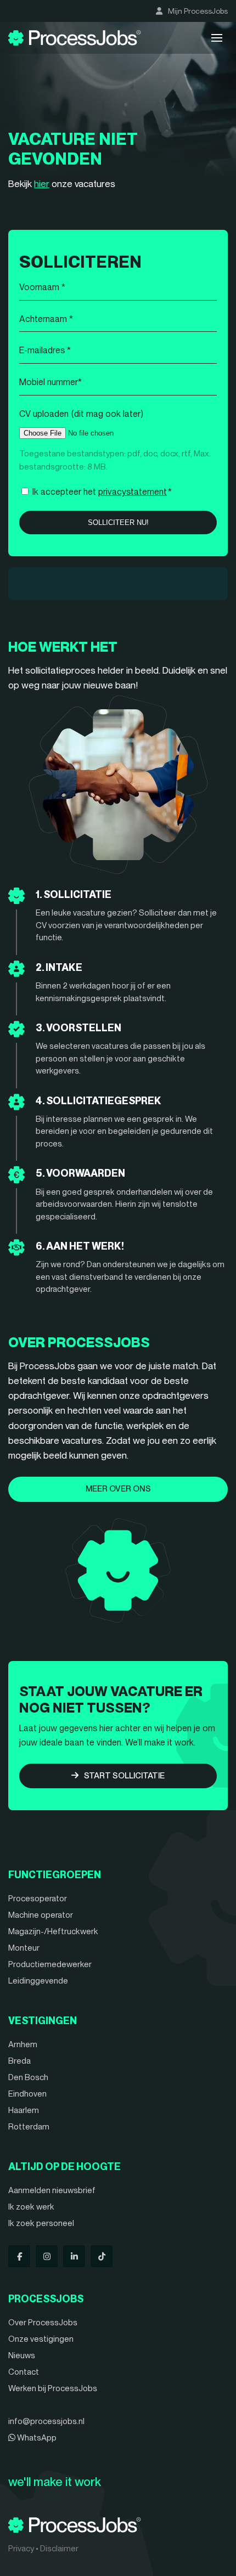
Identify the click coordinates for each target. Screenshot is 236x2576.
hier (42, 184)
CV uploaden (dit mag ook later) (81, 414)
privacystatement (133, 492)
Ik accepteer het (102, 492)
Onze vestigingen (41, 2339)
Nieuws (22, 2355)
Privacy (21, 2549)
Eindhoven (27, 2094)
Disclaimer (59, 2549)
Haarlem (24, 2110)
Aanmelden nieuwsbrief (52, 2190)
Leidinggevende (38, 1981)
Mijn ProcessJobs (198, 11)
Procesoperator (38, 1899)
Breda (19, 2061)
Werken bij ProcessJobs (53, 2388)
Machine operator (41, 1915)
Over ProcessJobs (43, 2323)
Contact (24, 2372)
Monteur (24, 1948)
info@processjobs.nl (46, 2421)
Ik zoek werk (31, 2207)
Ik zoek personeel (41, 2223)
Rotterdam (29, 2127)
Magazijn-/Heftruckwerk (53, 1931)
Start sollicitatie (124, 1776)
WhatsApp (36, 2438)
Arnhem (23, 2044)
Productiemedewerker (50, 1964)
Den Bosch (28, 2077)
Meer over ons (118, 1489)
